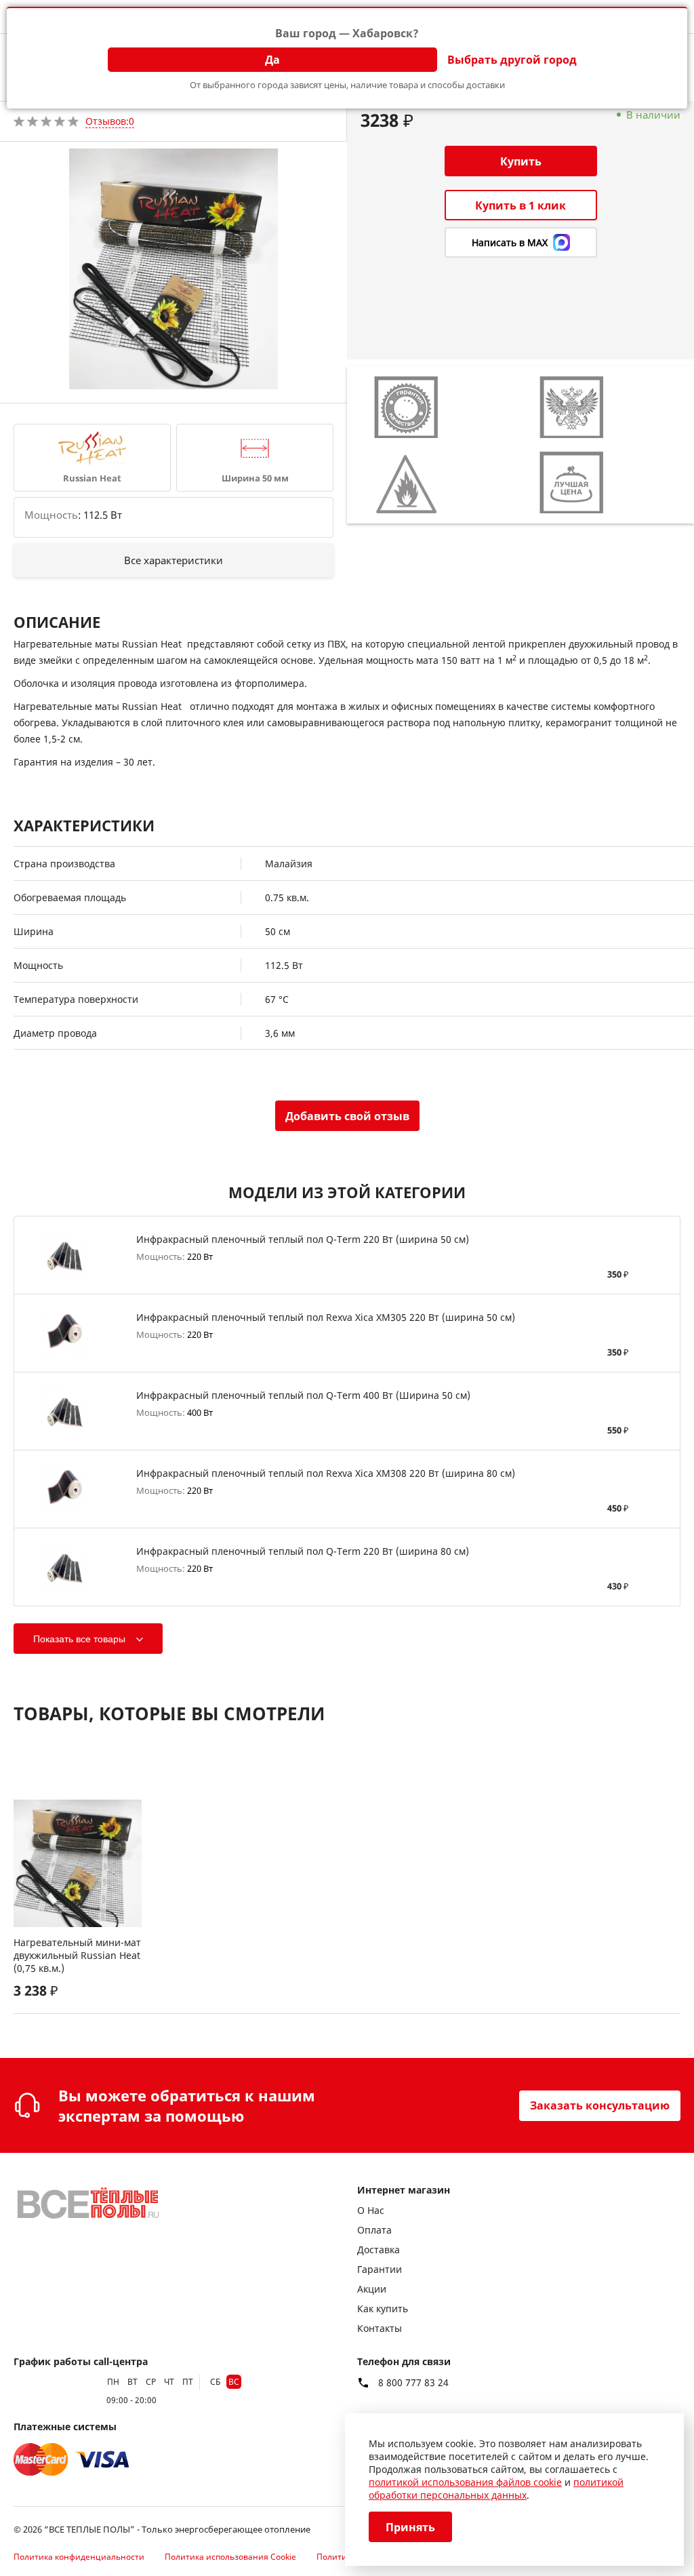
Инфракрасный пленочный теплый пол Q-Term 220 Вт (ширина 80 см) (303, 1551)
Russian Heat (92, 478)
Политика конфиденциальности (79, 2557)
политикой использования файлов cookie (465, 2482)
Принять (410, 2527)
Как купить (383, 2309)
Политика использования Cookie (230, 2557)
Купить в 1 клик (520, 205)
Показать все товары (79, 1639)
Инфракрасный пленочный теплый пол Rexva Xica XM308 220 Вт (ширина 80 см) (326, 1473)
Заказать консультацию (600, 2105)
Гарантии (380, 2269)
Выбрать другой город (512, 60)
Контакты (380, 2328)
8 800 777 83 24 (413, 2383)
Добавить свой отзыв (347, 1116)
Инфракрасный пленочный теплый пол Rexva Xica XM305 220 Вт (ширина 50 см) (326, 1317)
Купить (521, 161)
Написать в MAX (510, 242)
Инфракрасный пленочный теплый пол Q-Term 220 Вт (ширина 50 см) (303, 1239)
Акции (372, 2289)
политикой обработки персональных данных (496, 2489)
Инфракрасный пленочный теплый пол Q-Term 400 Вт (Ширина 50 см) (303, 1395)
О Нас (371, 2210)
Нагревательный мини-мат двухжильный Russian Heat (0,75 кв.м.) (77, 1955)
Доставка (379, 2250)
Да (272, 60)
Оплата (374, 2230)
